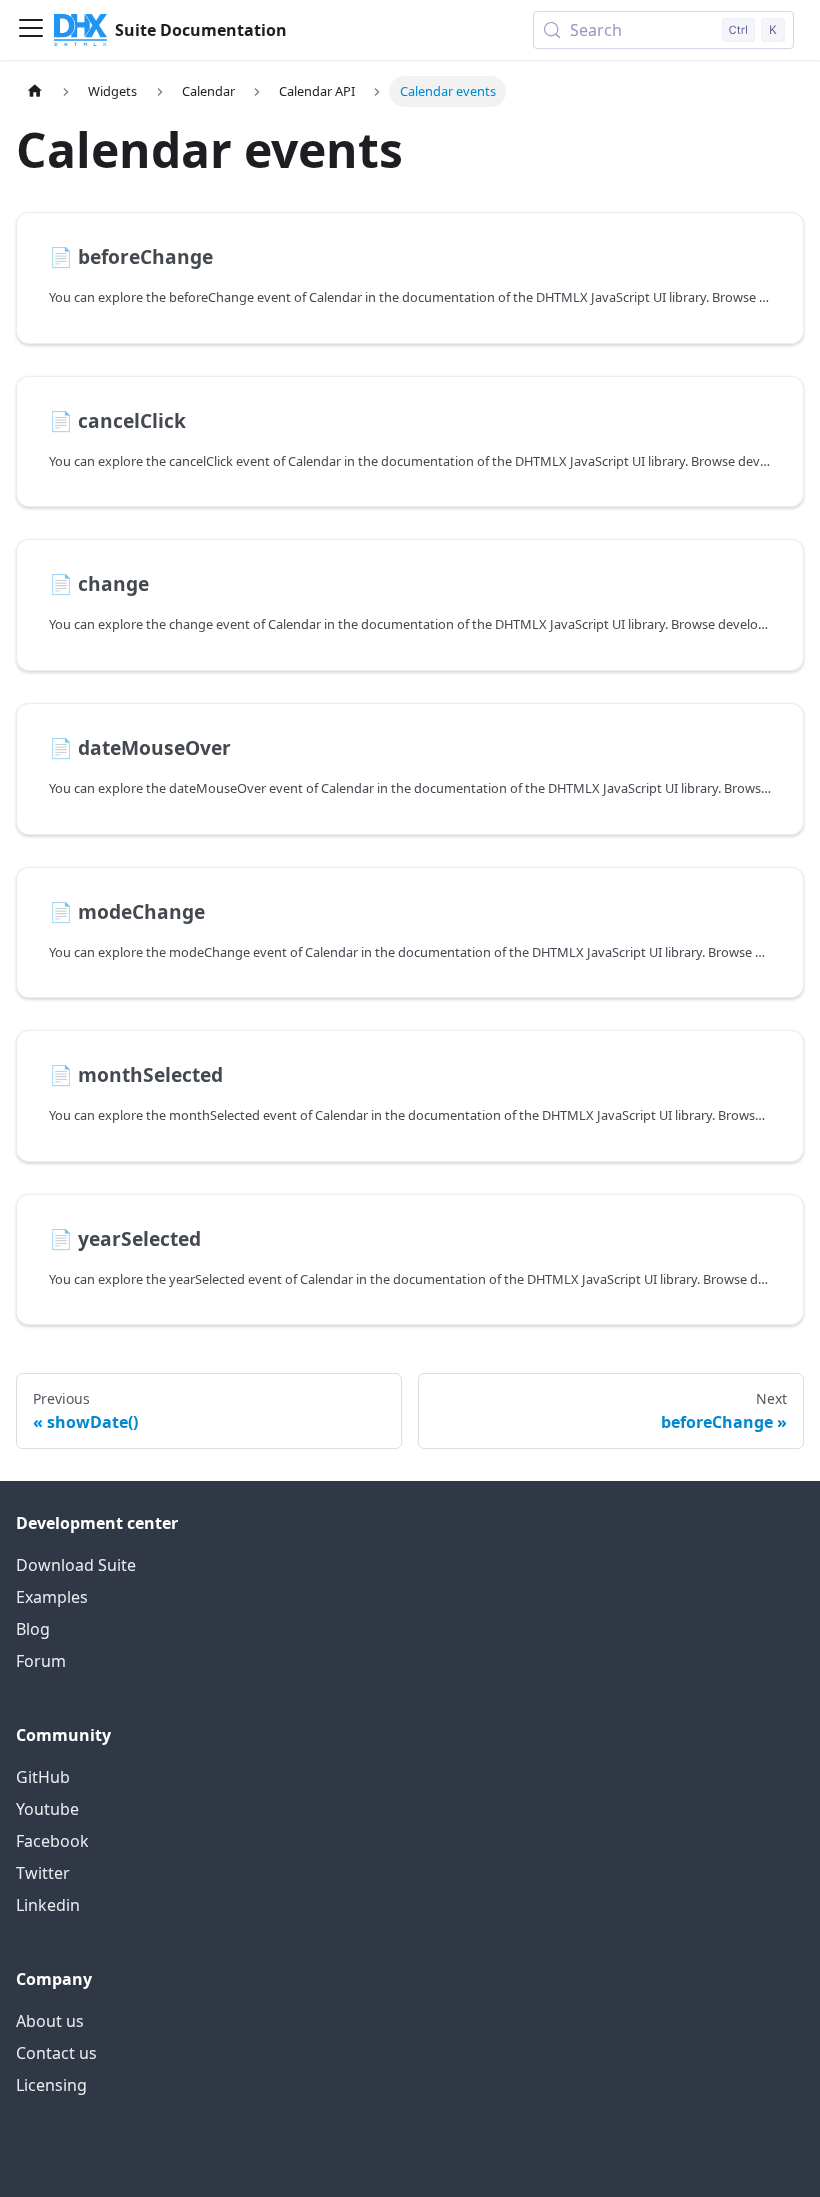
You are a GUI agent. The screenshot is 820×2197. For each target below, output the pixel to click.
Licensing (51, 2085)
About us (50, 2021)
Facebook (52, 1841)
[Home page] (35, 91)
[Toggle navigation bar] (31, 30)
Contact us (56, 2053)
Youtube (47, 1809)
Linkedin (48, 1905)
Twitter (43, 1873)
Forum (41, 1661)
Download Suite (76, 1565)
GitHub (43, 1777)
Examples (52, 1597)
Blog (33, 1629)
